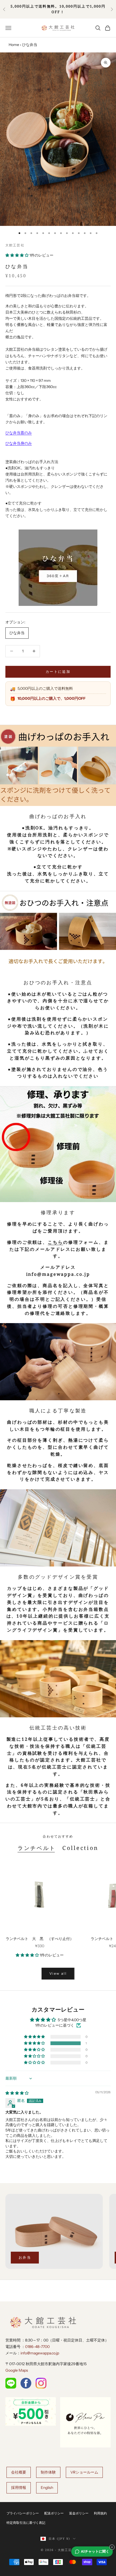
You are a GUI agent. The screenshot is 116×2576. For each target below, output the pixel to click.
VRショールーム (84, 2472)
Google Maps (17, 2370)
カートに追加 (58, 671)
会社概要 (19, 2472)
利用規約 (100, 2513)
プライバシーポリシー (23, 2513)
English (47, 2488)
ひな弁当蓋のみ (19, 433)
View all (58, 1973)
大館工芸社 (15, 245)
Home (14, 45)
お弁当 (25, 2257)
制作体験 (48, 2472)
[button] (17, 255)
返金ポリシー (79, 2513)
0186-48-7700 (37, 2347)
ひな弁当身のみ (19, 443)
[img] (17, 2093)
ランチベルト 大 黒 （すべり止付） (40, 1939)
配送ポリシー (54, 2513)
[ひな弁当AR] (58, 568)
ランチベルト (37, 1848)
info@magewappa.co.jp (40, 2353)
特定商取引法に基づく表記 (26, 2523)
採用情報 (19, 2488)
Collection (80, 1848)
